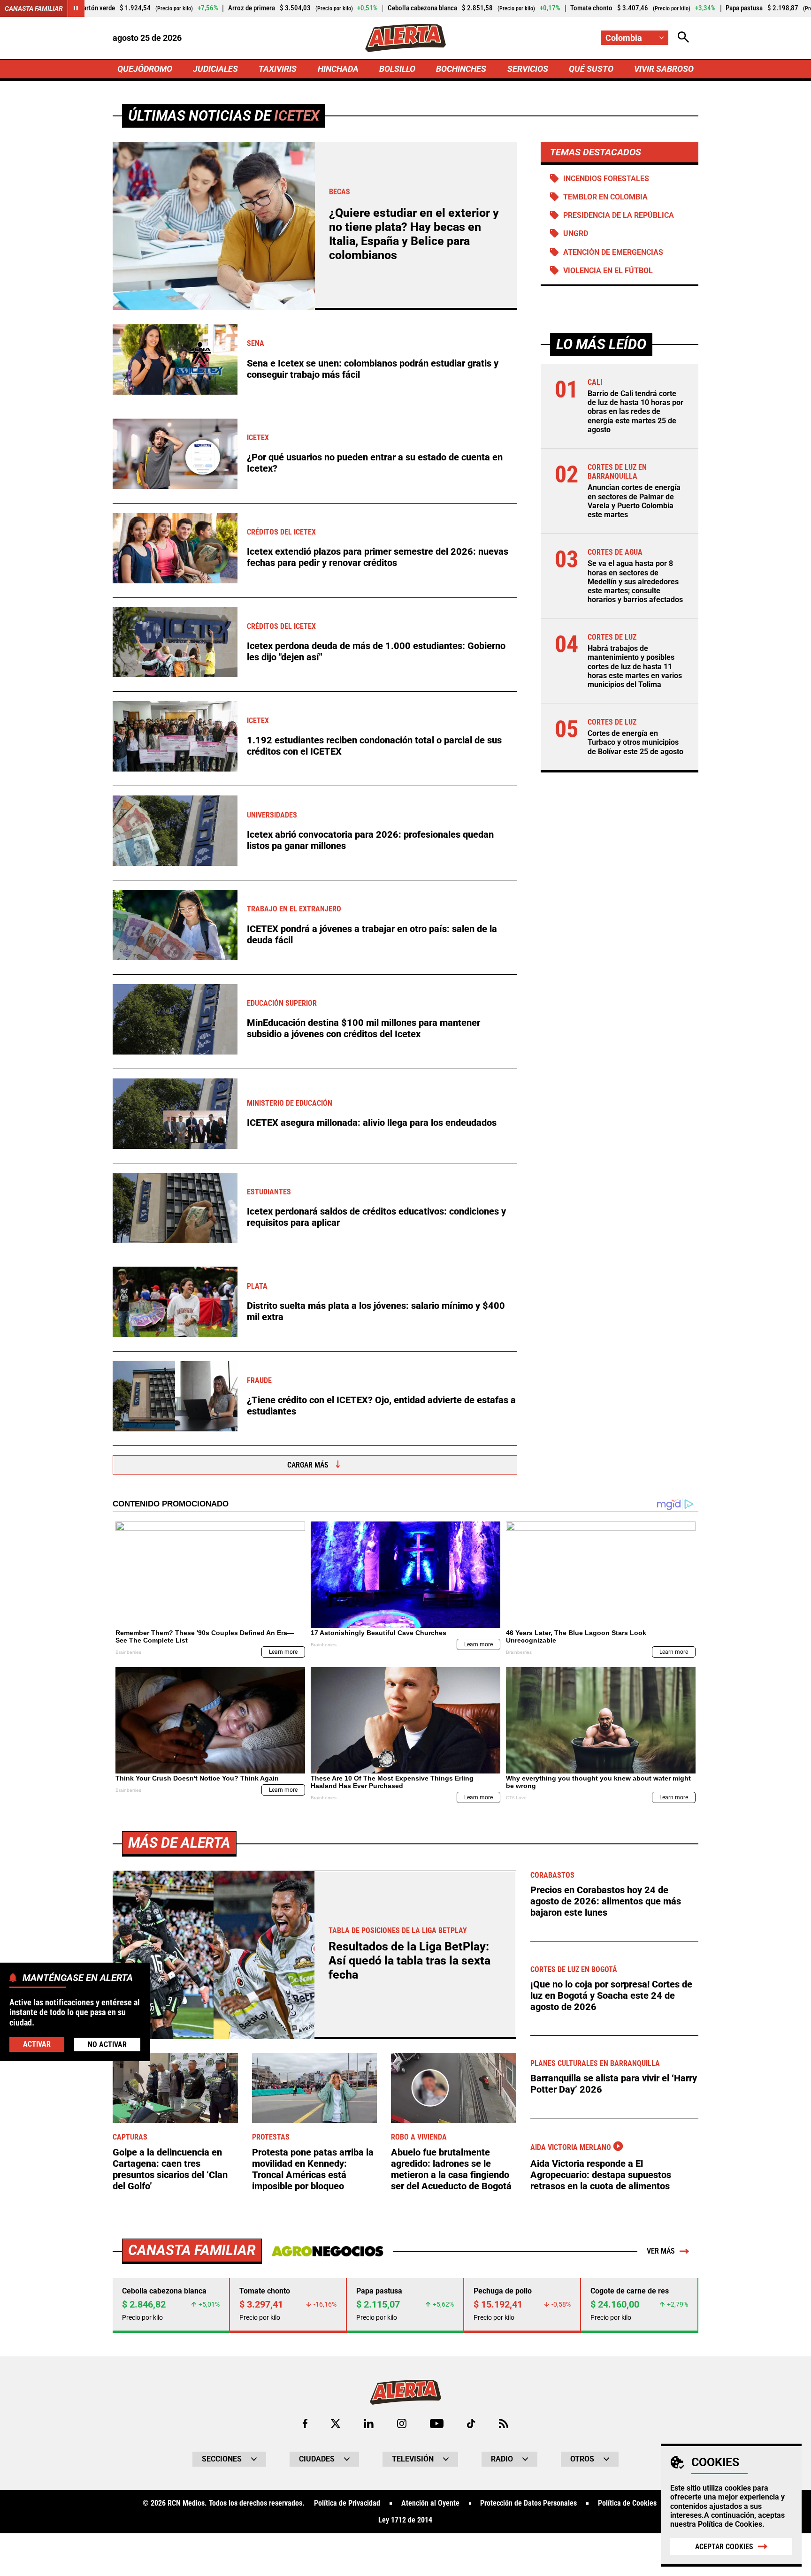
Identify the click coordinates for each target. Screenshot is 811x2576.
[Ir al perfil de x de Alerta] (336, 2423)
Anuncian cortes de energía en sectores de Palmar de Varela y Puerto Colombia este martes (634, 501)
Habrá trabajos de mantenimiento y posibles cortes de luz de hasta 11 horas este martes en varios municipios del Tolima (635, 666)
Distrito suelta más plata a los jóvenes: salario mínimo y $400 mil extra (376, 1311)
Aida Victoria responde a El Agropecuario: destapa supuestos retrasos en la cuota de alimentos (601, 2175)
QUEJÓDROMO (145, 69)
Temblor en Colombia (605, 197)
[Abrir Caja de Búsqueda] (683, 38)
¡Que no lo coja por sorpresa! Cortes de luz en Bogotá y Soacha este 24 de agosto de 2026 (611, 1995)
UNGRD (576, 233)
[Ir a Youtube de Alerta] (437, 2423)
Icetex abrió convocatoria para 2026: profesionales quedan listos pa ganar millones (370, 840)
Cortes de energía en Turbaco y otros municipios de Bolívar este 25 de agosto (635, 742)
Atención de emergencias (613, 252)
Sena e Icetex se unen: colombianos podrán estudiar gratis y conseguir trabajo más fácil (373, 369)
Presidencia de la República (619, 215)
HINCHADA (338, 69)
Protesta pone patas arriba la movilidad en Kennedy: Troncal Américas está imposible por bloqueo (313, 2169)
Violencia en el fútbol (608, 271)
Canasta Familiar (34, 8)
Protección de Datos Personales (528, 2503)
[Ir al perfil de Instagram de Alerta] (402, 2423)
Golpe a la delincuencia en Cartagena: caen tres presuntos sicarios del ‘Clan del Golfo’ (170, 2169)
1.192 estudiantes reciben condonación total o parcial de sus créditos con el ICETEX (374, 746)
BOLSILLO (397, 69)
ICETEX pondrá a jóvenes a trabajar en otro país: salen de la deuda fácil (372, 934)
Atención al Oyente (430, 2503)
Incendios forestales (606, 179)
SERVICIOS (528, 69)
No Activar (107, 2044)
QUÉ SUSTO (591, 69)
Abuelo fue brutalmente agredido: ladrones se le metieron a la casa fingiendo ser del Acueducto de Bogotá (451, 2169)
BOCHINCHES (461, 69)
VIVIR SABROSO (664, 69)
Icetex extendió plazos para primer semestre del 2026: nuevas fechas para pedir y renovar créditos (378, 557)
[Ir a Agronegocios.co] (327, 2251)
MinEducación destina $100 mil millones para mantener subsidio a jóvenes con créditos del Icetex (363, 1028)
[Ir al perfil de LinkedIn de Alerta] (369, 2423)
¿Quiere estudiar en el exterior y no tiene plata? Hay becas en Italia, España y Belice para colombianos (414, 234)
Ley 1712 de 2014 (405, 2520)
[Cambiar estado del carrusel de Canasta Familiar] (76, 8)
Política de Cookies (730, 2524)
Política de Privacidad (347, 2503)
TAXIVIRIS (278, 69)
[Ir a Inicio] (405, 38)
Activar (37, 2044)
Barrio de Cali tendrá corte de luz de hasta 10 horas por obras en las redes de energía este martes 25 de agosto (635, 412)
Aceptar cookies (724, 2547)
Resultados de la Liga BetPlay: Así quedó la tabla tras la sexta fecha (409, 1961)
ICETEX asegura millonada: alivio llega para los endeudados (372, 1123)
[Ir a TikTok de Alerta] (471, 2423)
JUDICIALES (215, 69)
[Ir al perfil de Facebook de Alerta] (305, 2423)
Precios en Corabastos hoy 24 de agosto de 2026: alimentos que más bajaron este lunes (606, 1901)
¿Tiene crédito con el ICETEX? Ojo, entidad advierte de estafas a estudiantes (381, 1406)
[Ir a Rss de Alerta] (504, 2423)
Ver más (661, 2251)
